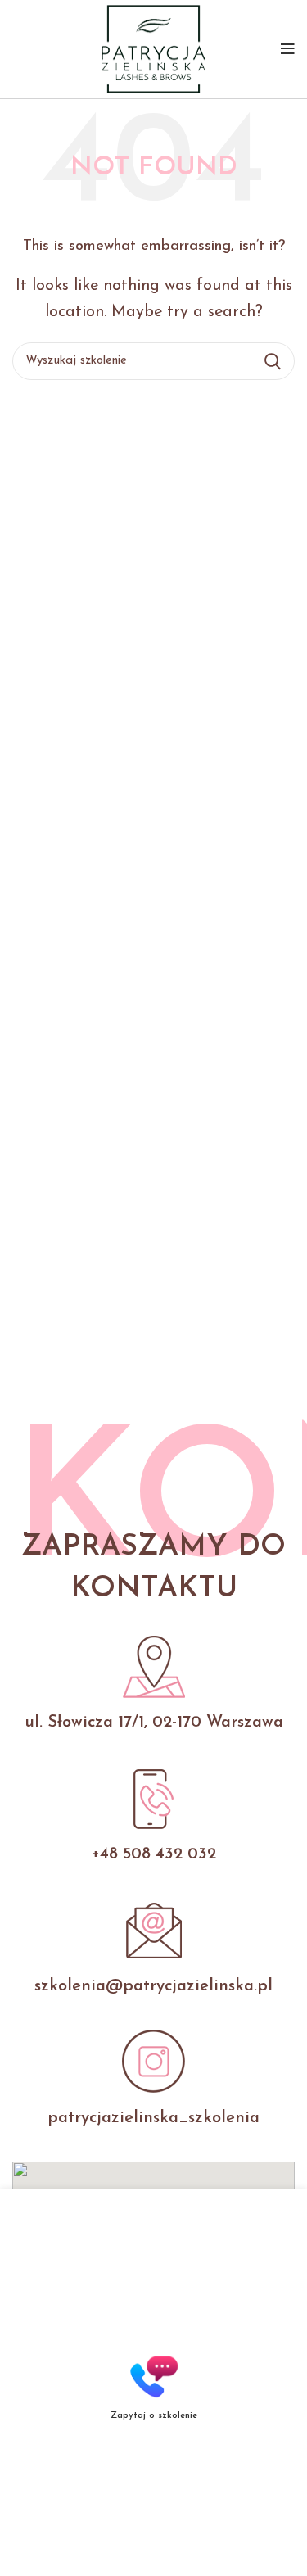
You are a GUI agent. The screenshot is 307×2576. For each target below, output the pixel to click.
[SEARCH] (273, 361)
